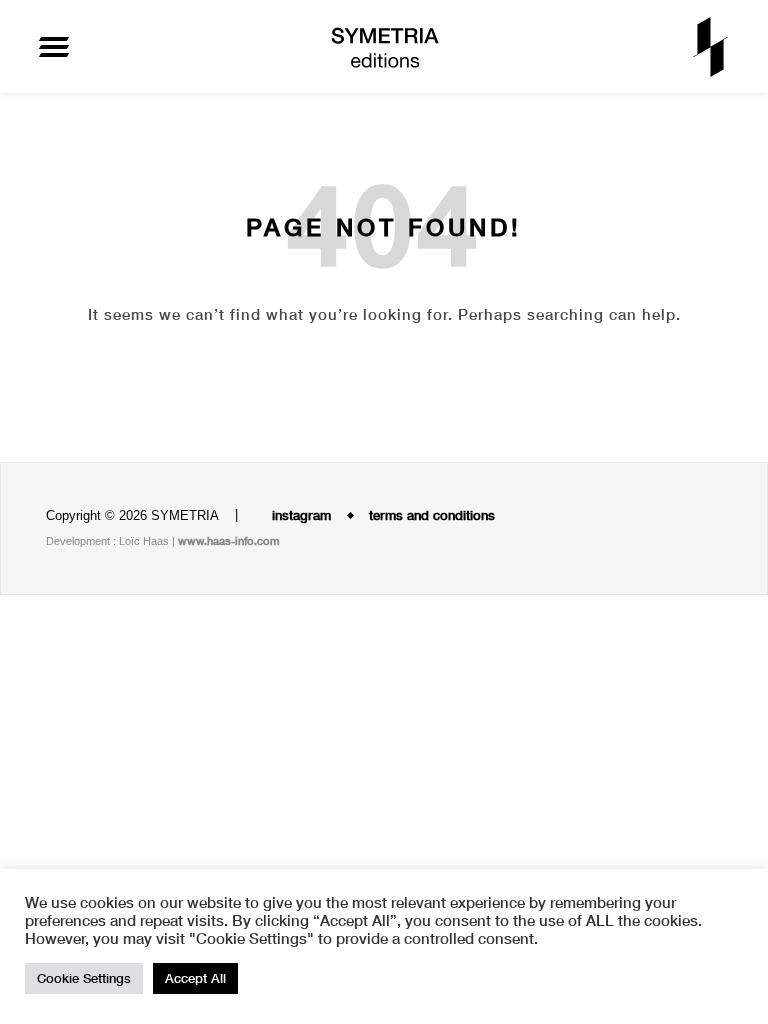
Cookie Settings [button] (84, 978)
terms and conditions (432, 515)
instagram (299, 515)
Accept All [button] (195, 978)
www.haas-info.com (229, 540)
